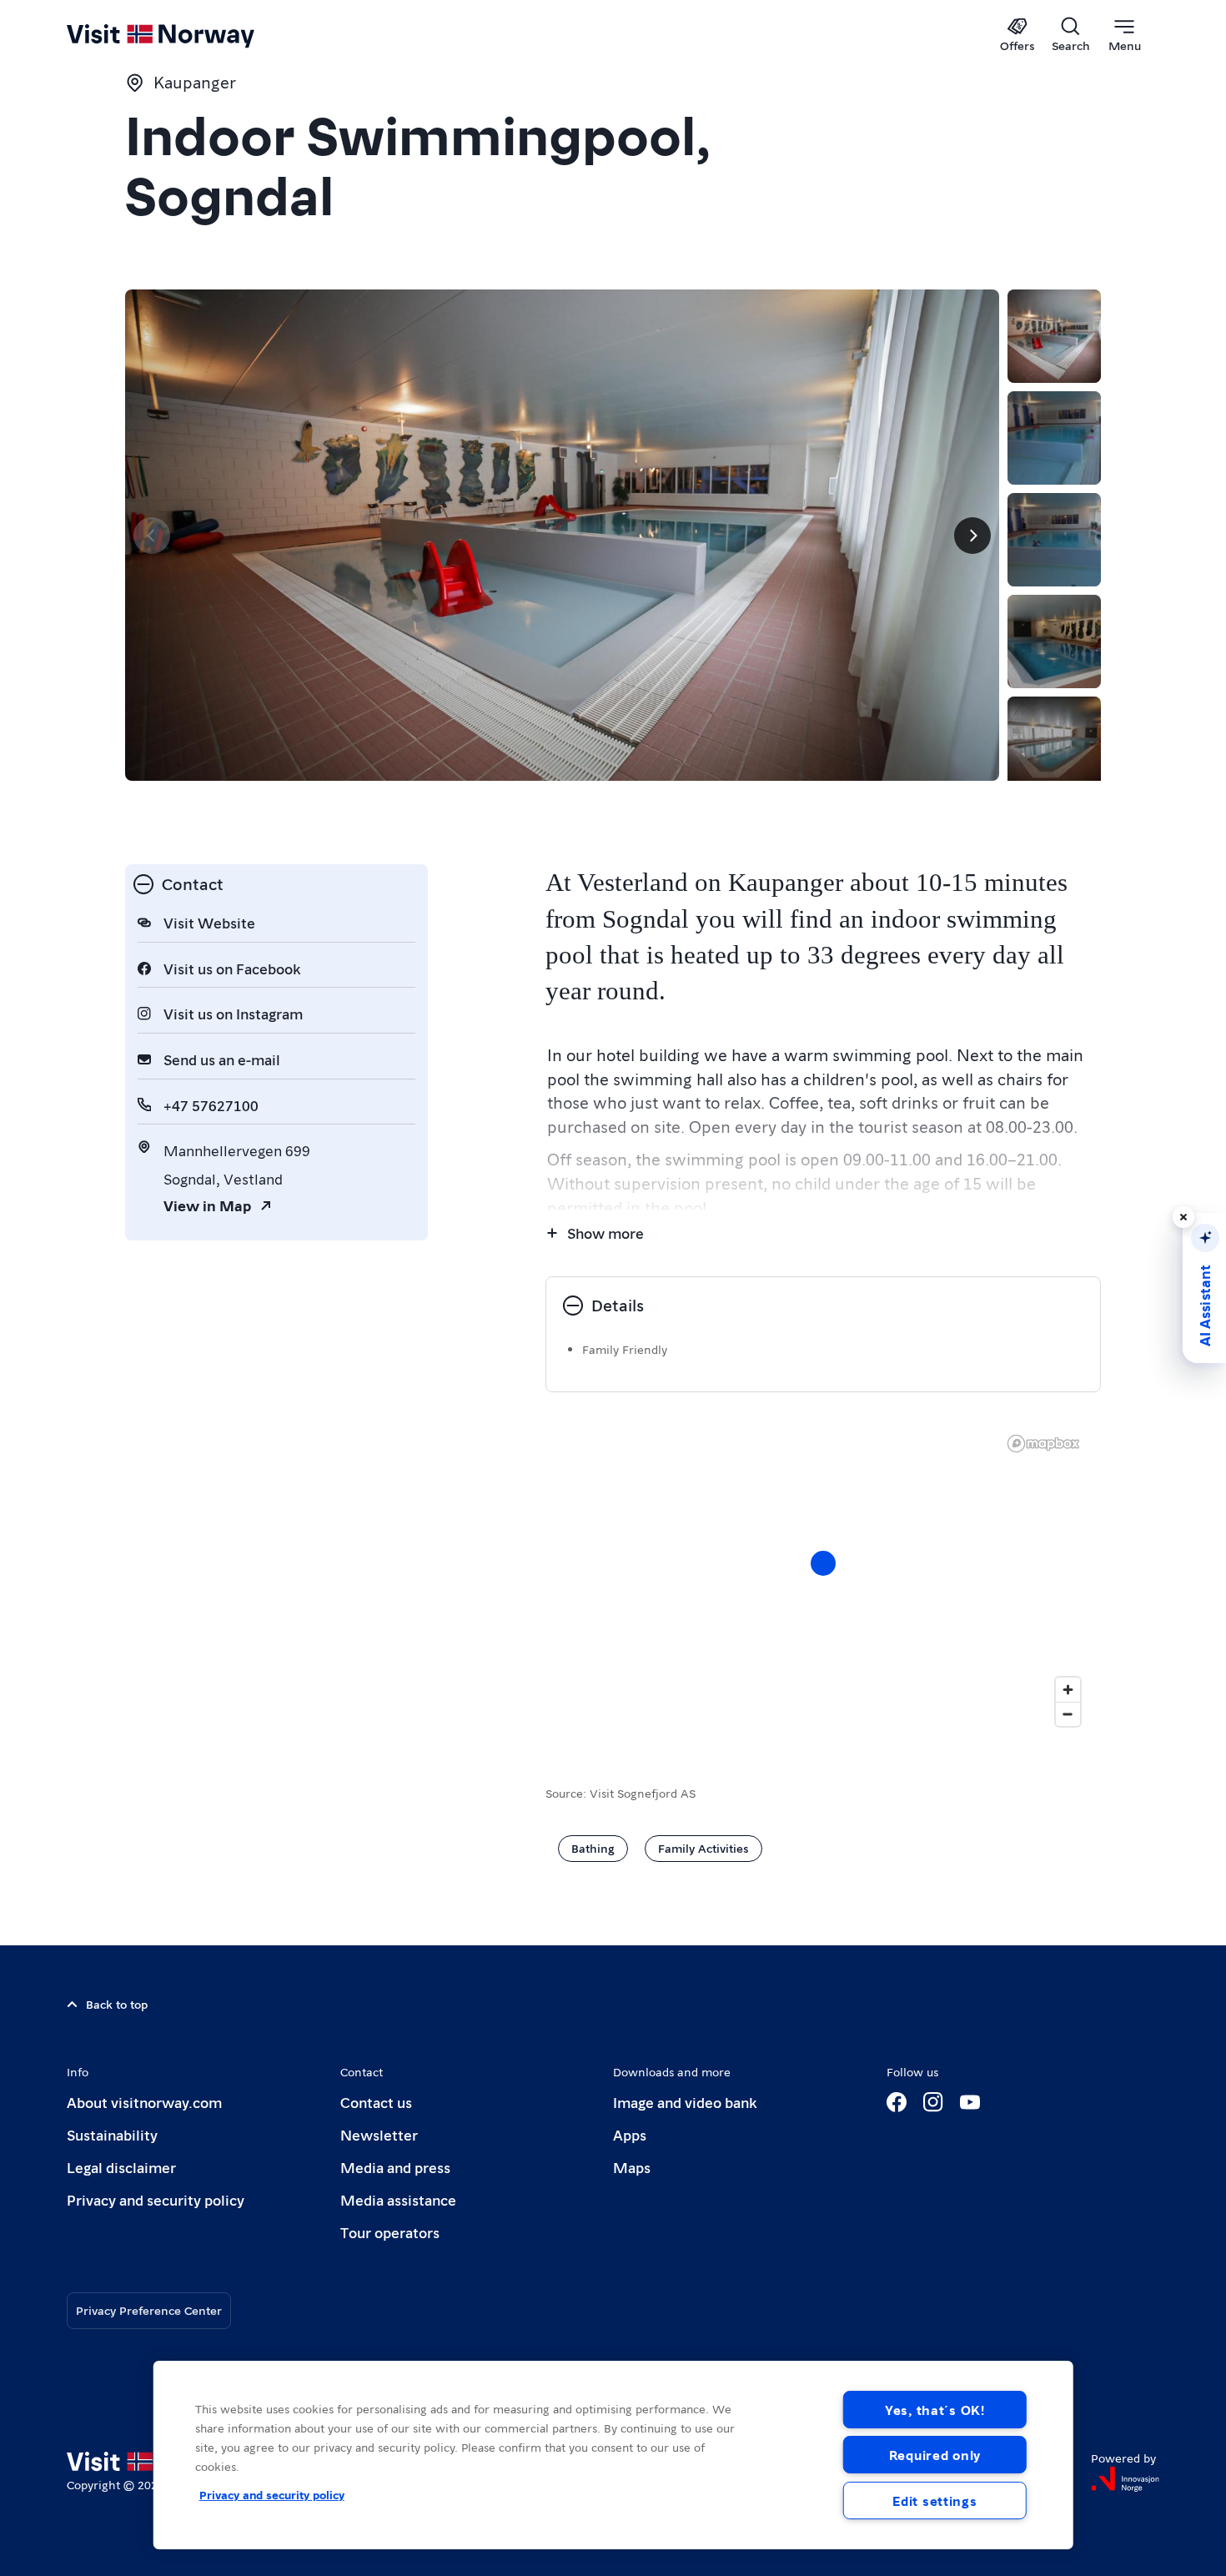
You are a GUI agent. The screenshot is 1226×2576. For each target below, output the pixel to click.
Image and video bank (685, 2102)
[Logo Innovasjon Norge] (1125, 2479)
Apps (630, 2134)
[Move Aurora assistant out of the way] (1183, 1217)
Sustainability (112, 2134)
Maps (632, 2167)
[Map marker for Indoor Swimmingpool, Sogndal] (823, 1563)
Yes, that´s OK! (935, 2410)
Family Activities (703, 1848)
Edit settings (935, 2501)
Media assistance (398, 2199)
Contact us (376, 2102)
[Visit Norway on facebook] (897, 2102)
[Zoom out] (1068, 1714)
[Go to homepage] (188, 35)
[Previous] (152, 536)
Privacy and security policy (156, 2199)
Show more (605, 1233)
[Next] (972, 536)
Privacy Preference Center (149, 2310)
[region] (613, 2455)
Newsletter (379, 2134)
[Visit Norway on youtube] (970, 2102)
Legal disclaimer (121, 2167)
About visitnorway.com (144, 2102)
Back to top (117, 2004)
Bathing (593, 1848)
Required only (935, 2455)
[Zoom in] (1068, 1690)
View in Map (207, 1205)
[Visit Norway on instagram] (933, 2102)
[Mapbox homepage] (1043, 1444)
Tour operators (390, 2232)
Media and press (395, 2167)
